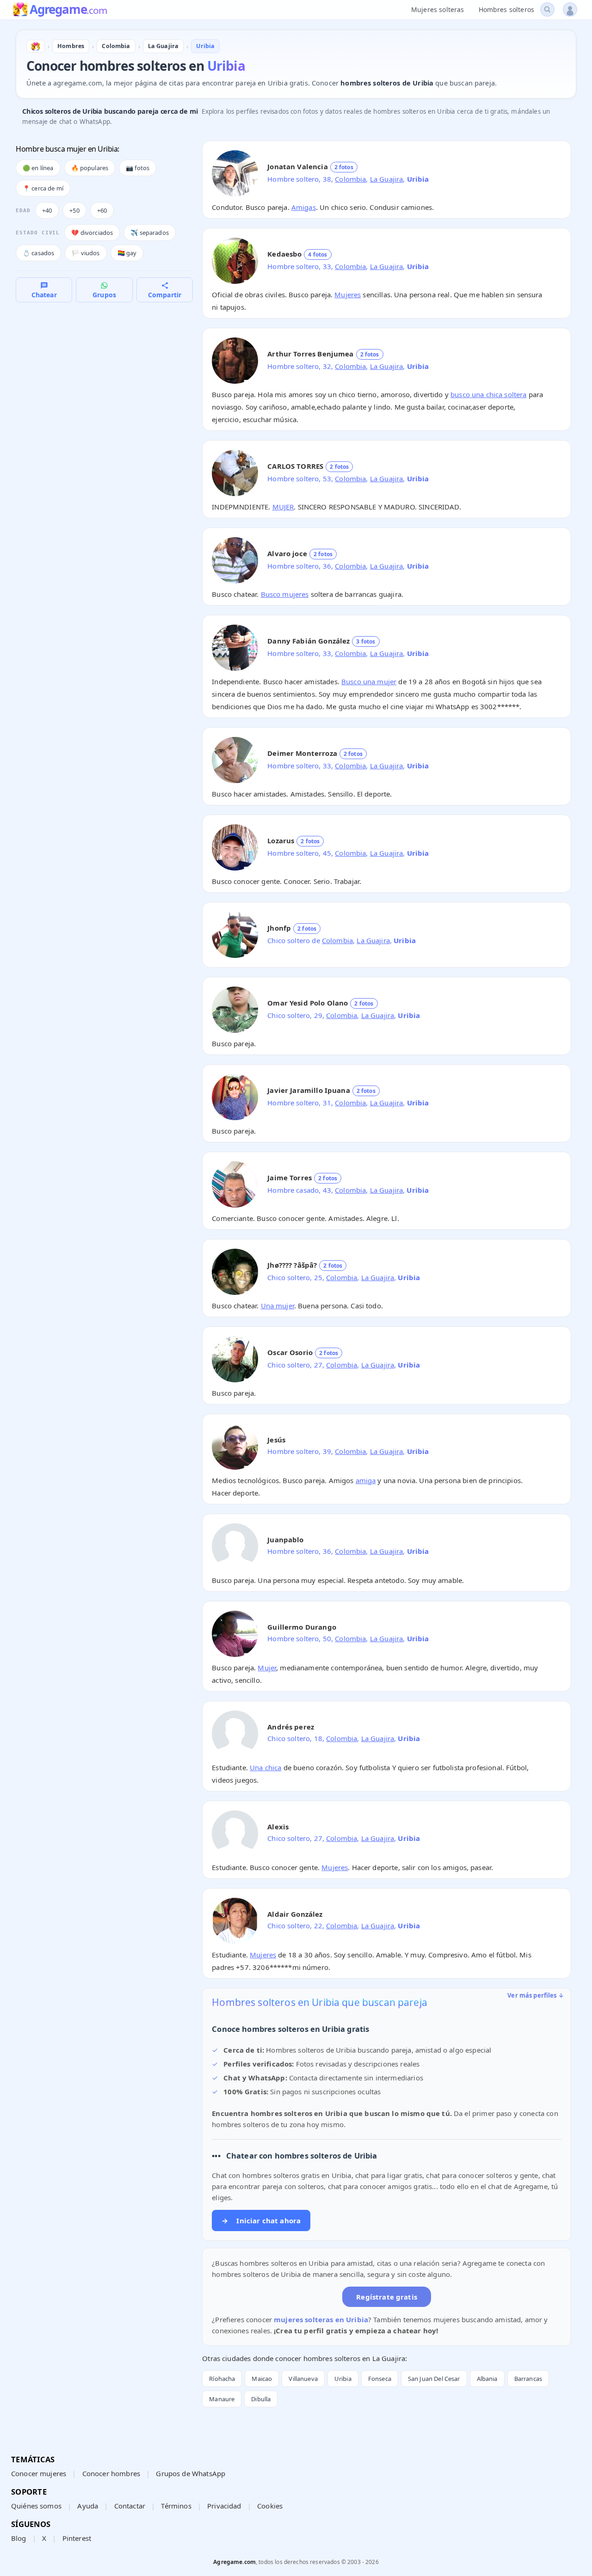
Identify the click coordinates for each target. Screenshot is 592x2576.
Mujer (267, 1668)
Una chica (265, 1767)
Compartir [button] (165, 295)
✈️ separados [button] (150, 233)
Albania (487, 2379)
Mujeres (348, 294)
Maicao (262, 2379)
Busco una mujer (369, 681)
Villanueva (303, 2379)
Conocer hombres (111, 2473)
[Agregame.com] (36, 46)
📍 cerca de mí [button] (43, 188)
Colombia (350, 179)
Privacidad (224, 2506)
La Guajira (387, 179)
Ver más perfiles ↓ (536, 1995)
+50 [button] (74, 210)
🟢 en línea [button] (38, 168)
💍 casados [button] (38, 253)
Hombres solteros (506, 9)
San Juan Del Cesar (434, 2379)
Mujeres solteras (438, 9)
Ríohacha (222, 2379)
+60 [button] (102, 210)
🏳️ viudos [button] (86, 253)
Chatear (44, 295)
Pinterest (77, 2538)
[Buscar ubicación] (547, 9)
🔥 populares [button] (90, 168)
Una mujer (277, 1306)
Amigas (304, 207)
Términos (176, 2506)
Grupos (104, 295)
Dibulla (261, 2399)
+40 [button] (47, 210)
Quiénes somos (36, 2506)
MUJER (283, 507)
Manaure (222, 2399)
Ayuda (88, 2506)
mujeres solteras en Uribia (321, 2319)
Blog (19, 2538)
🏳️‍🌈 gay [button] (127, 253)
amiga (366, 1480)
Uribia (343, 2379)
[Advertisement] (104, 371)
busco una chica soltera (488, 394)
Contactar (130, 2506)
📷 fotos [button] (138, 168)
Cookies (270, 2506)
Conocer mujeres (39, 2473)
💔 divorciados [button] (92, 233)
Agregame (68, 10)
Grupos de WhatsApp (191, 2473)
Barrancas (528, 2379)
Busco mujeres (285, 594)
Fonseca (380, 2379)
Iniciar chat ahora (261, 2220)
